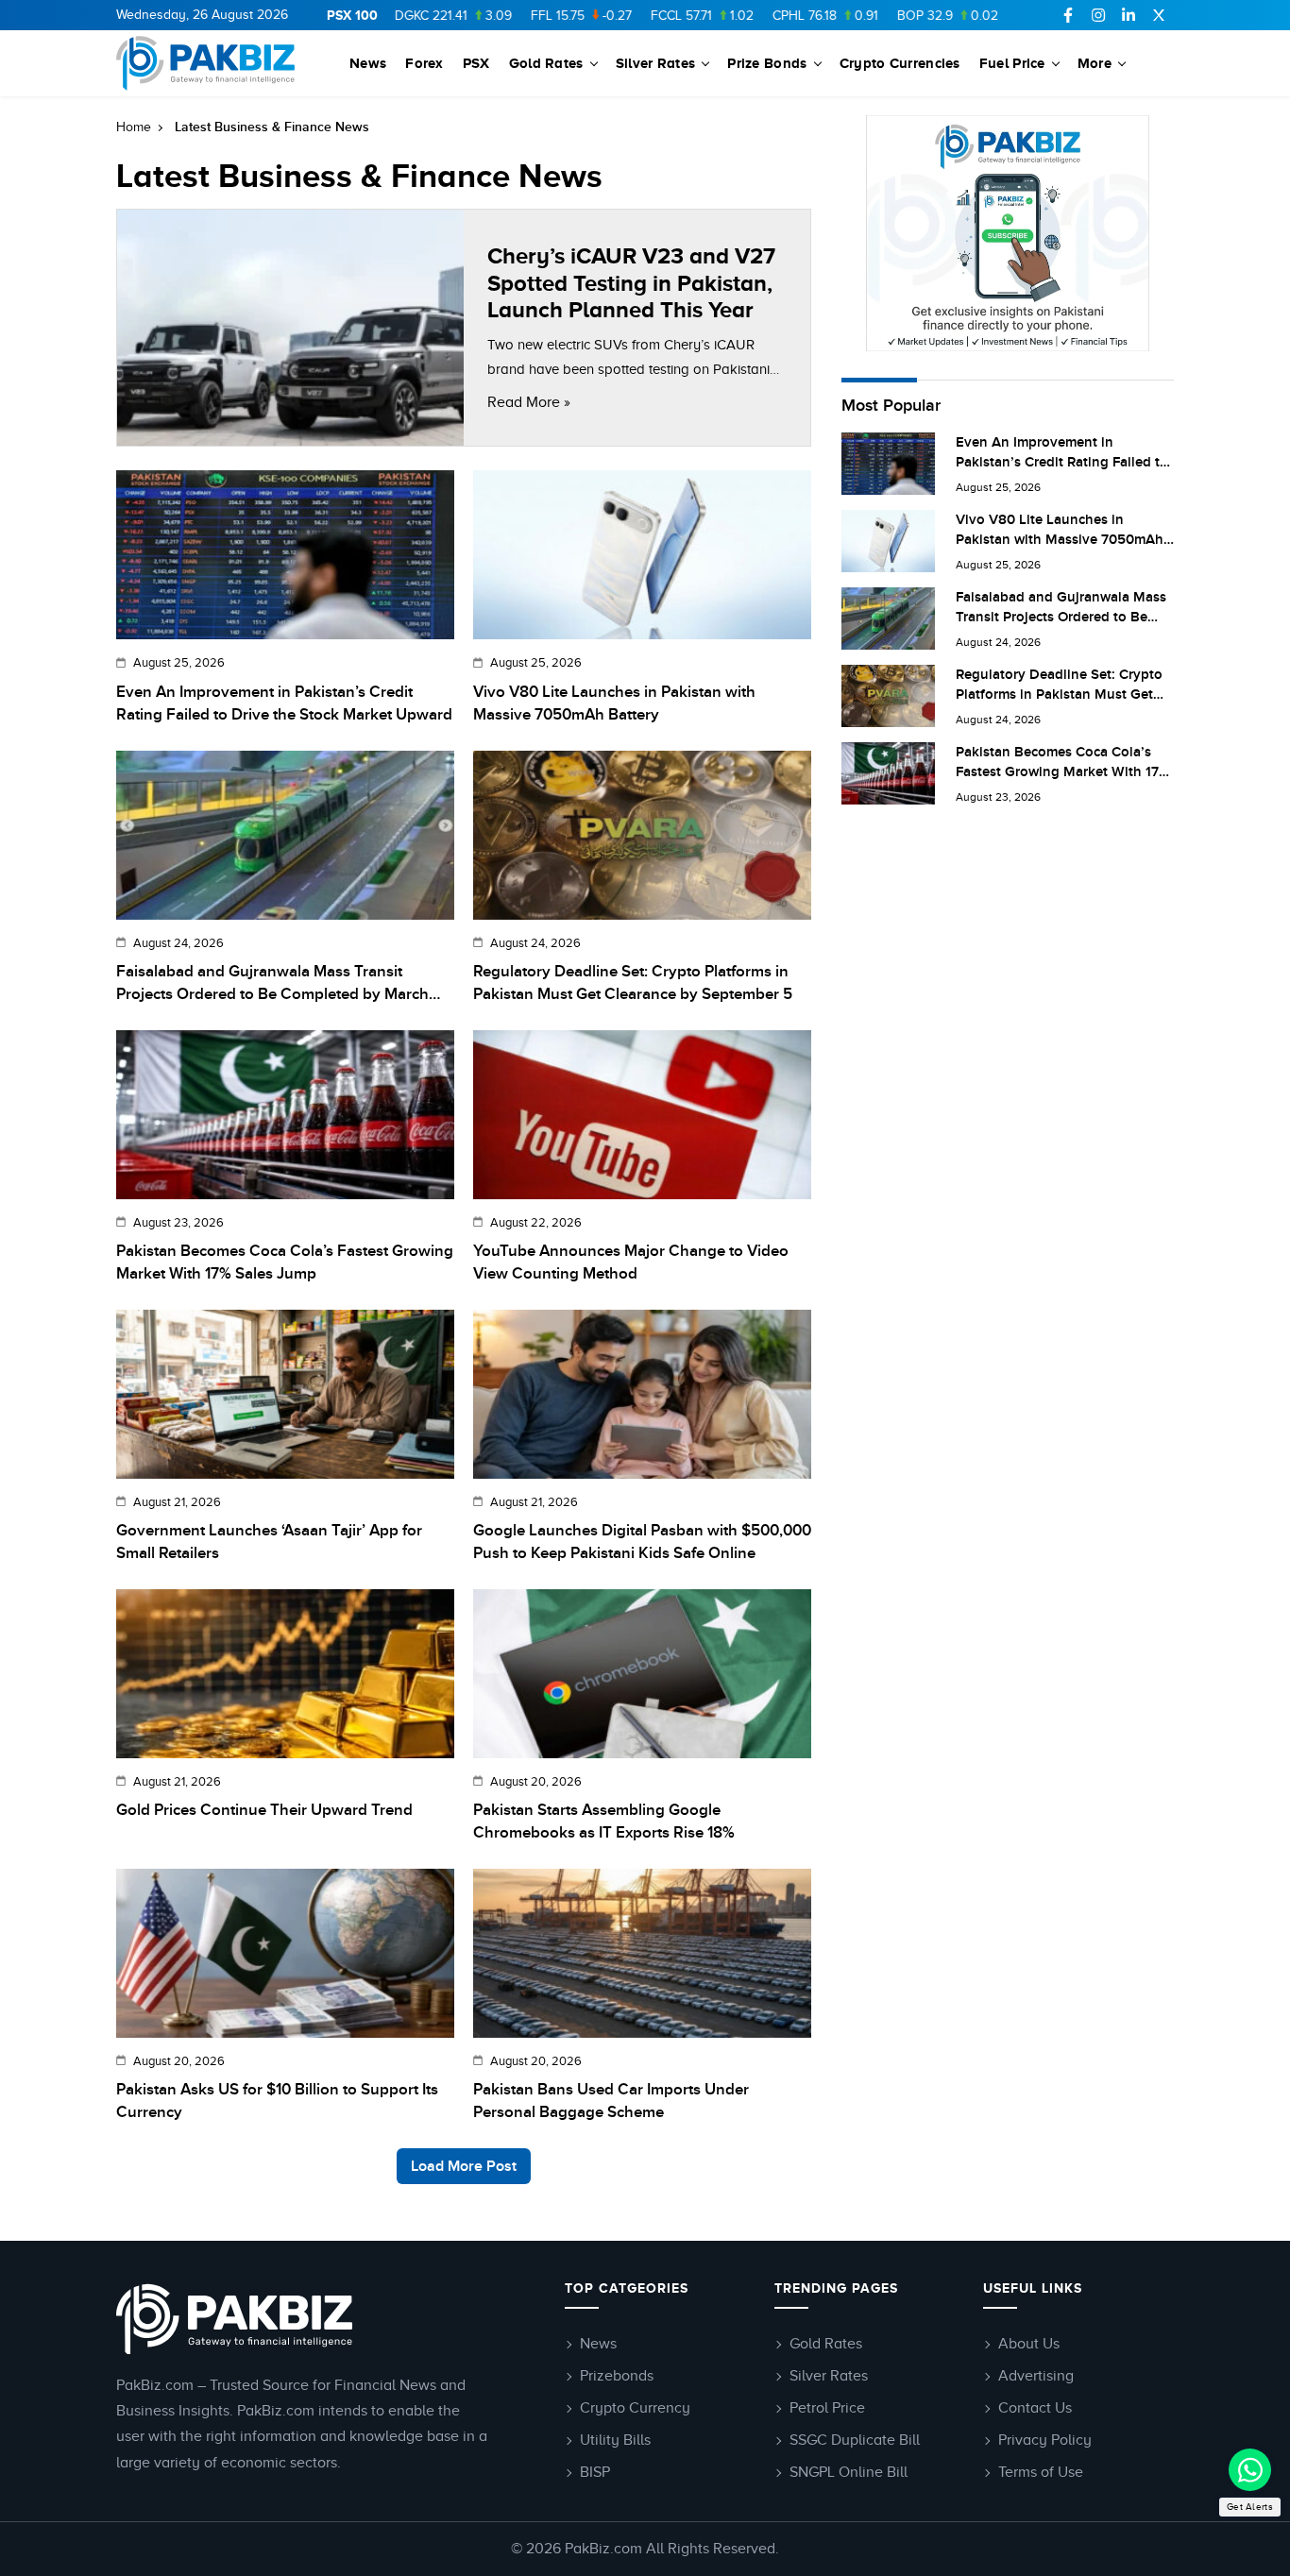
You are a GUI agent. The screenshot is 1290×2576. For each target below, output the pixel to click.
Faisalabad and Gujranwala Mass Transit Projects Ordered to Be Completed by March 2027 (272, 984)
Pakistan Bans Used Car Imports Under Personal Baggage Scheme (611, 2101)
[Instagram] (1098, 15)
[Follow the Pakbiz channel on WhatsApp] (1250, 2470)
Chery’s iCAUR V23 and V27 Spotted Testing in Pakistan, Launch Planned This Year (631, 283)
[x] (1159, 15)
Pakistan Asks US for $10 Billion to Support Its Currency (277, 2101)
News (368, 63)
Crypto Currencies (900, 63)
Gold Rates (546, 63)
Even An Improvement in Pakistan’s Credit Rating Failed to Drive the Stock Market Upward (284, 703)
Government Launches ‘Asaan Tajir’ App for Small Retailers (269, 1542)
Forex (424, 63)
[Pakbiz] (208, 63)
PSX (476, 63)
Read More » (529, 402)
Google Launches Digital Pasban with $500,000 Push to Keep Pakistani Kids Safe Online (642, 1542)
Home (134, 127)
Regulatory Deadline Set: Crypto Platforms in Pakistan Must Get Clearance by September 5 (633, 983)
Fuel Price (1012, 63)
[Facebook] (1068, 15)
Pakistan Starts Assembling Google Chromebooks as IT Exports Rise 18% (604, 1822)
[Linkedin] (1129, 15)
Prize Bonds (767, 63)
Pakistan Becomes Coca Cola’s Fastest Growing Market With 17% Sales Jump (285, 1263)
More (1095, 63)
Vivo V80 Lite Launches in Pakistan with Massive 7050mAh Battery (614, 703)
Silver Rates (656, 63)
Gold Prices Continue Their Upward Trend (264, 1810)
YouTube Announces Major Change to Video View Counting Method (631, 1263)
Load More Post (464, 2166)
